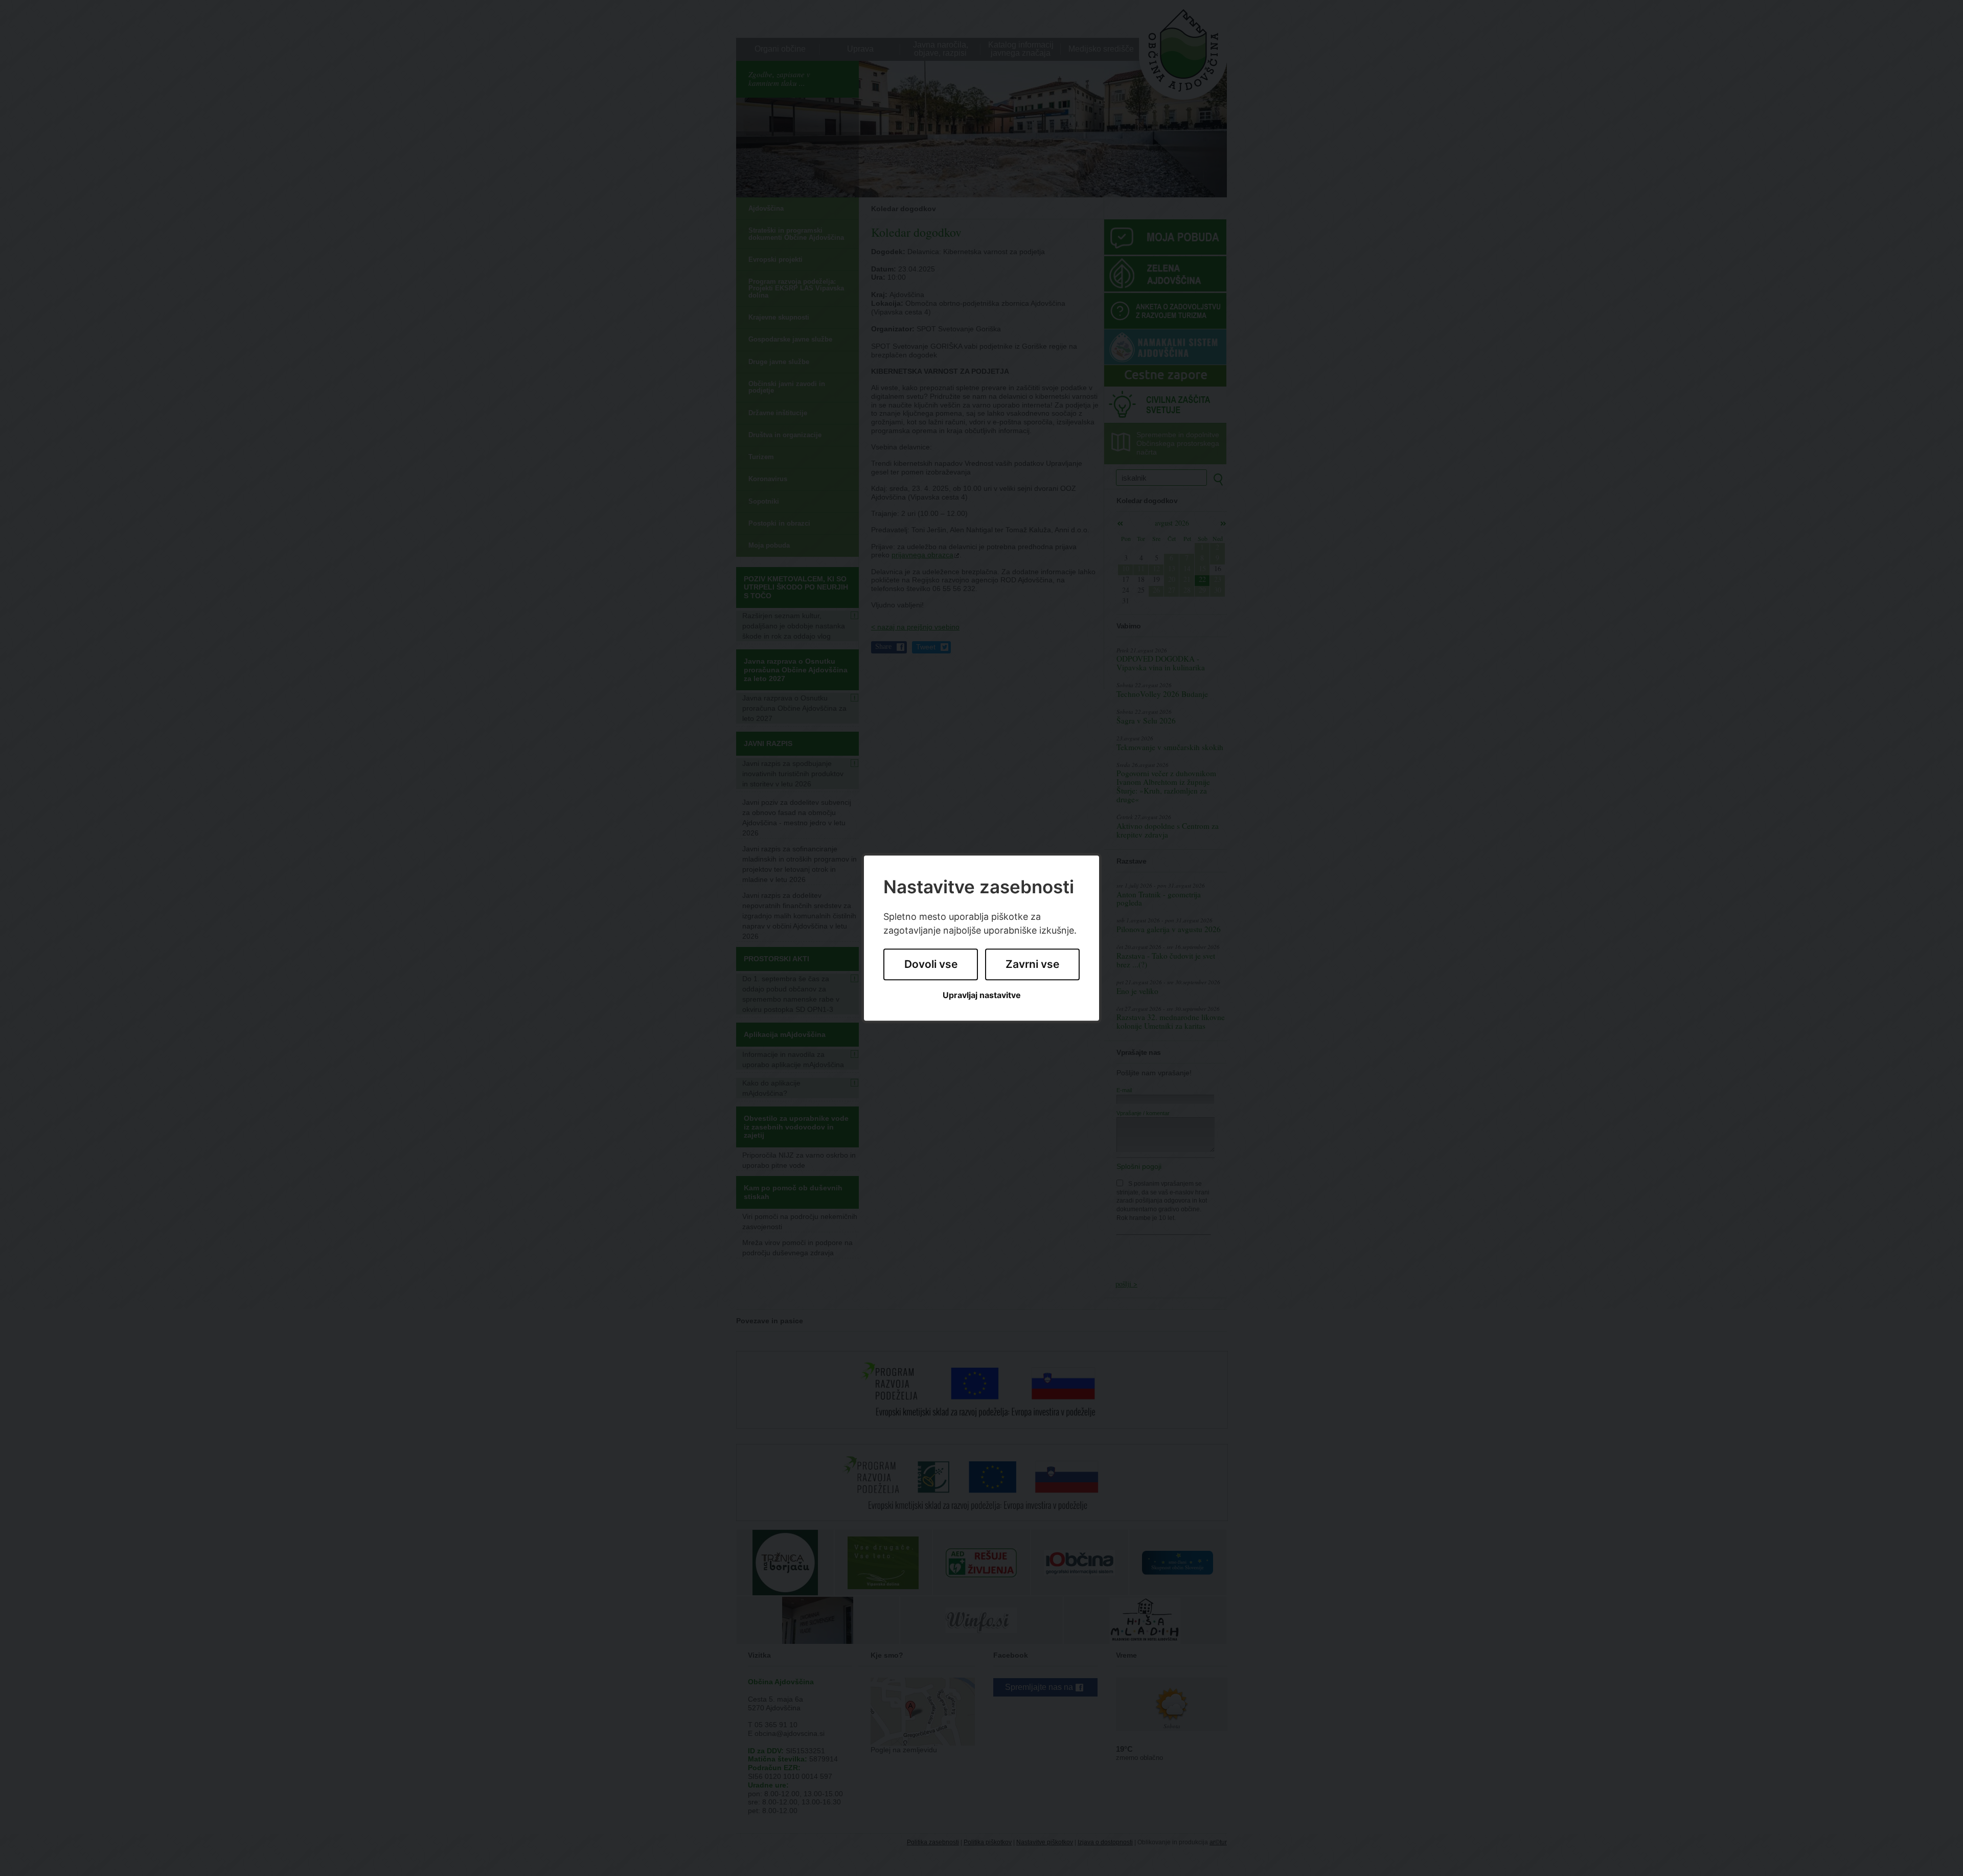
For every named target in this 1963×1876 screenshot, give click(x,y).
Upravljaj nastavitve (982, 995)
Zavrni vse (1032, 965)
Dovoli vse (931, 965)
